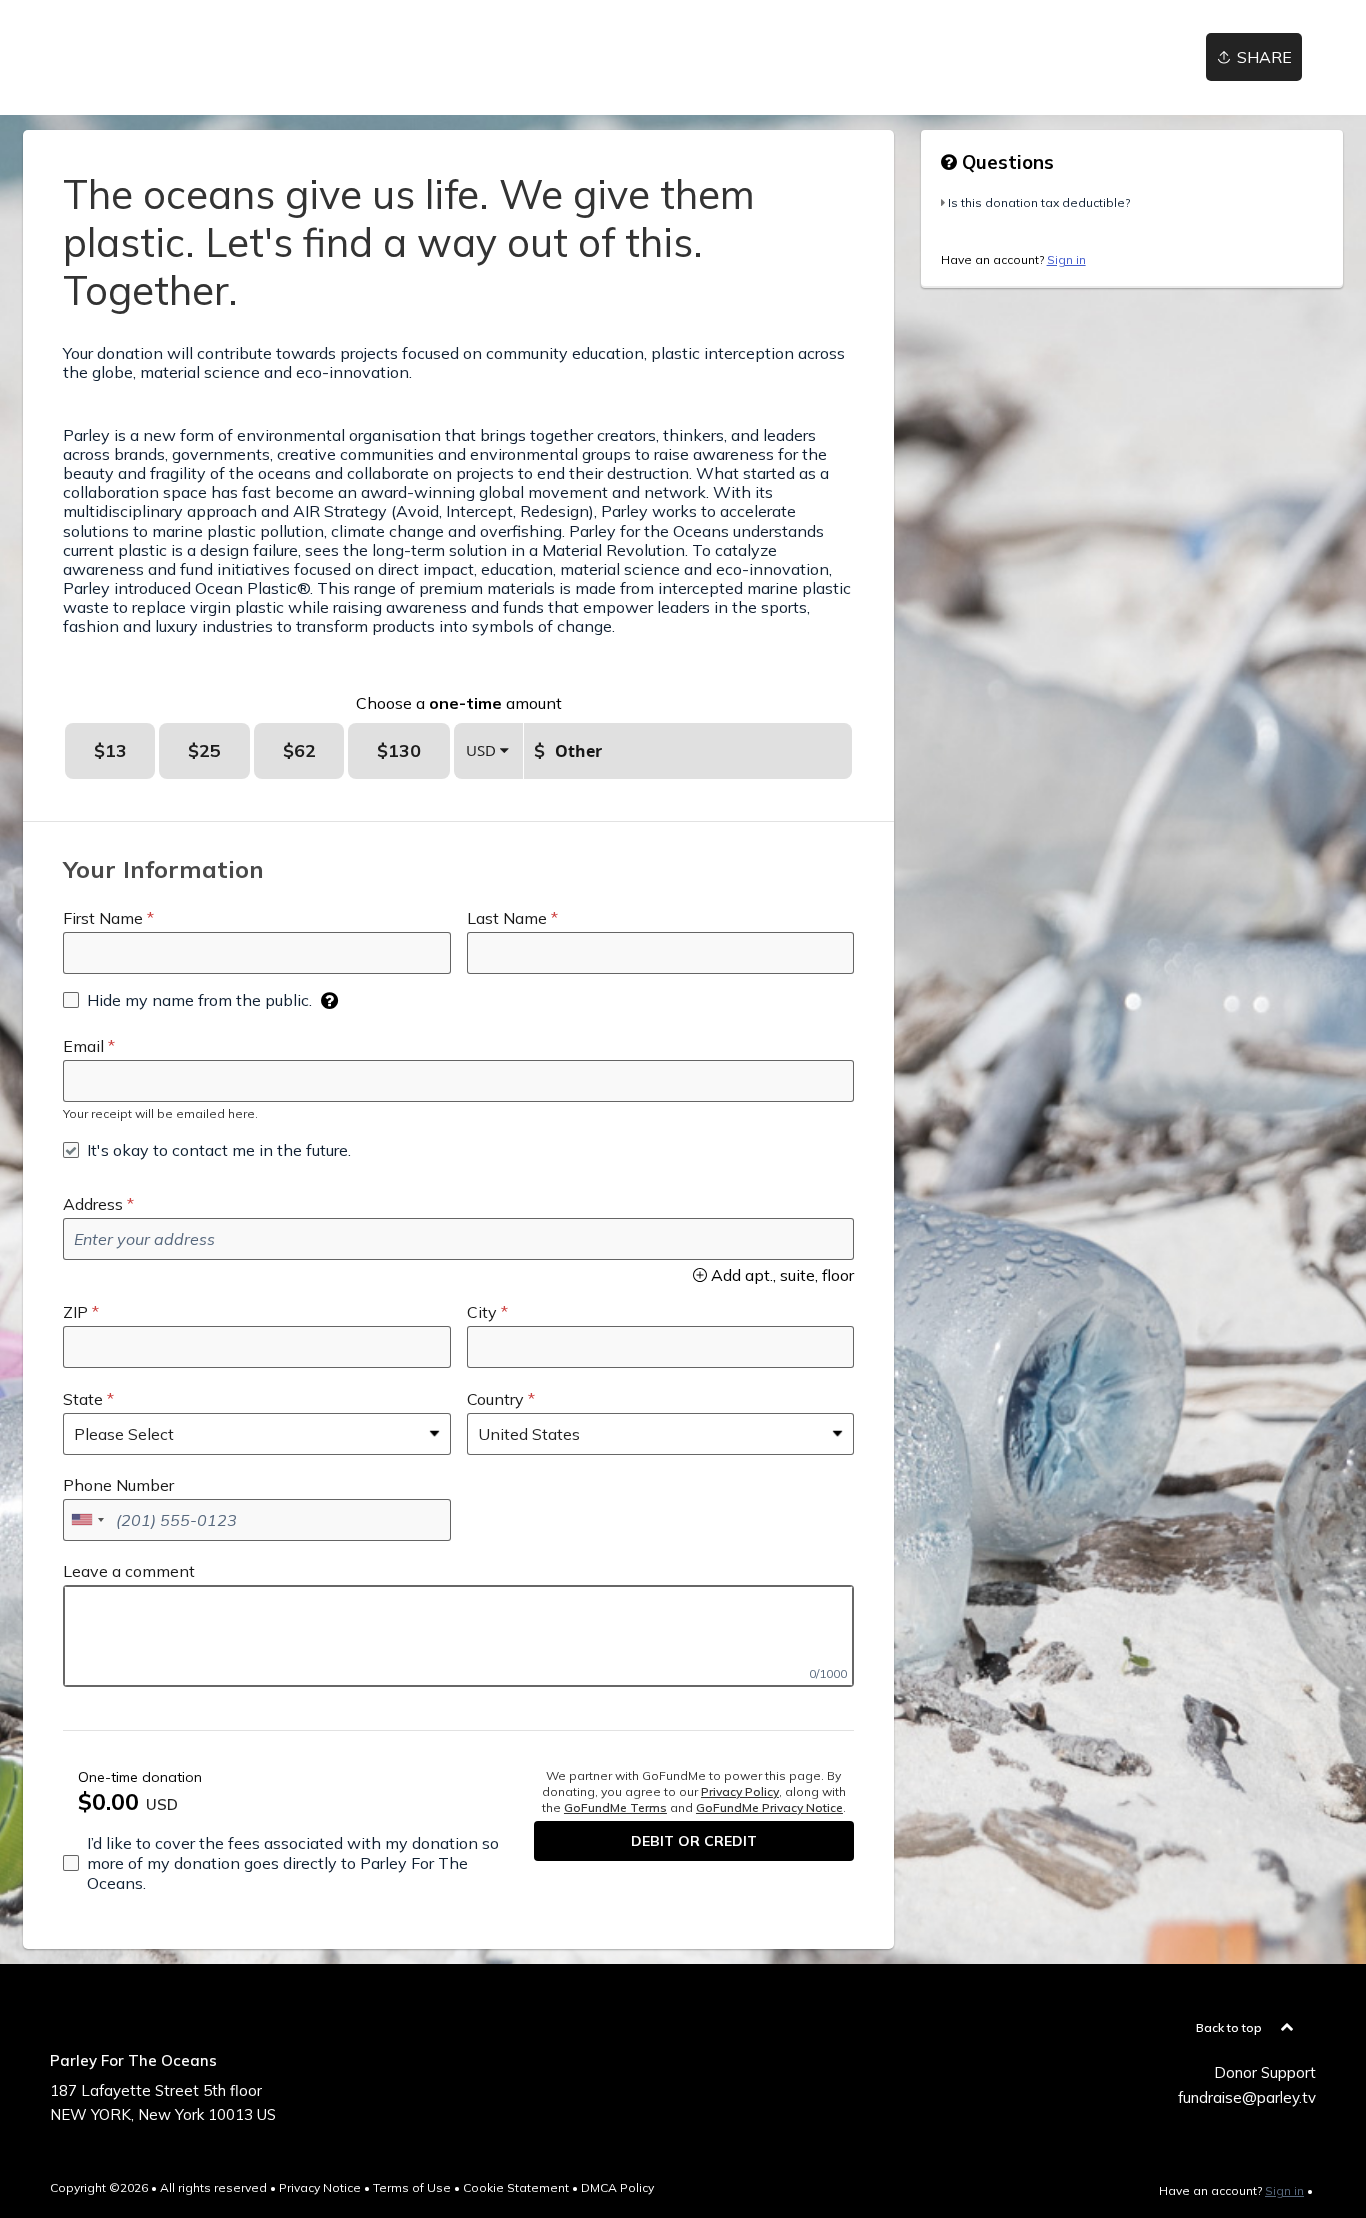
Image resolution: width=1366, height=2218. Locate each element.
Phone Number (118, 1485)
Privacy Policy (740, 1791)
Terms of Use (412, 2187)
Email (83, 1046)
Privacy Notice (320, 2187)
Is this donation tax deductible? (1039, 202)
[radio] (110, 751)
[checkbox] (187, 1000)
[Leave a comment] (458, 1636)
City (482, 1312)
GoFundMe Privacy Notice (769, 1807)
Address (93, 1204)
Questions (1005, 162)
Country (495, 1399)
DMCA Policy (617, 2187)
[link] (87, 57)
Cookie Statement (516, 2187)
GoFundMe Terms (615, 1807)
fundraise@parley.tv (1247, 2097)
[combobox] (87, 1520)
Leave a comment (129, 1571)
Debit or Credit (694, 1841)
